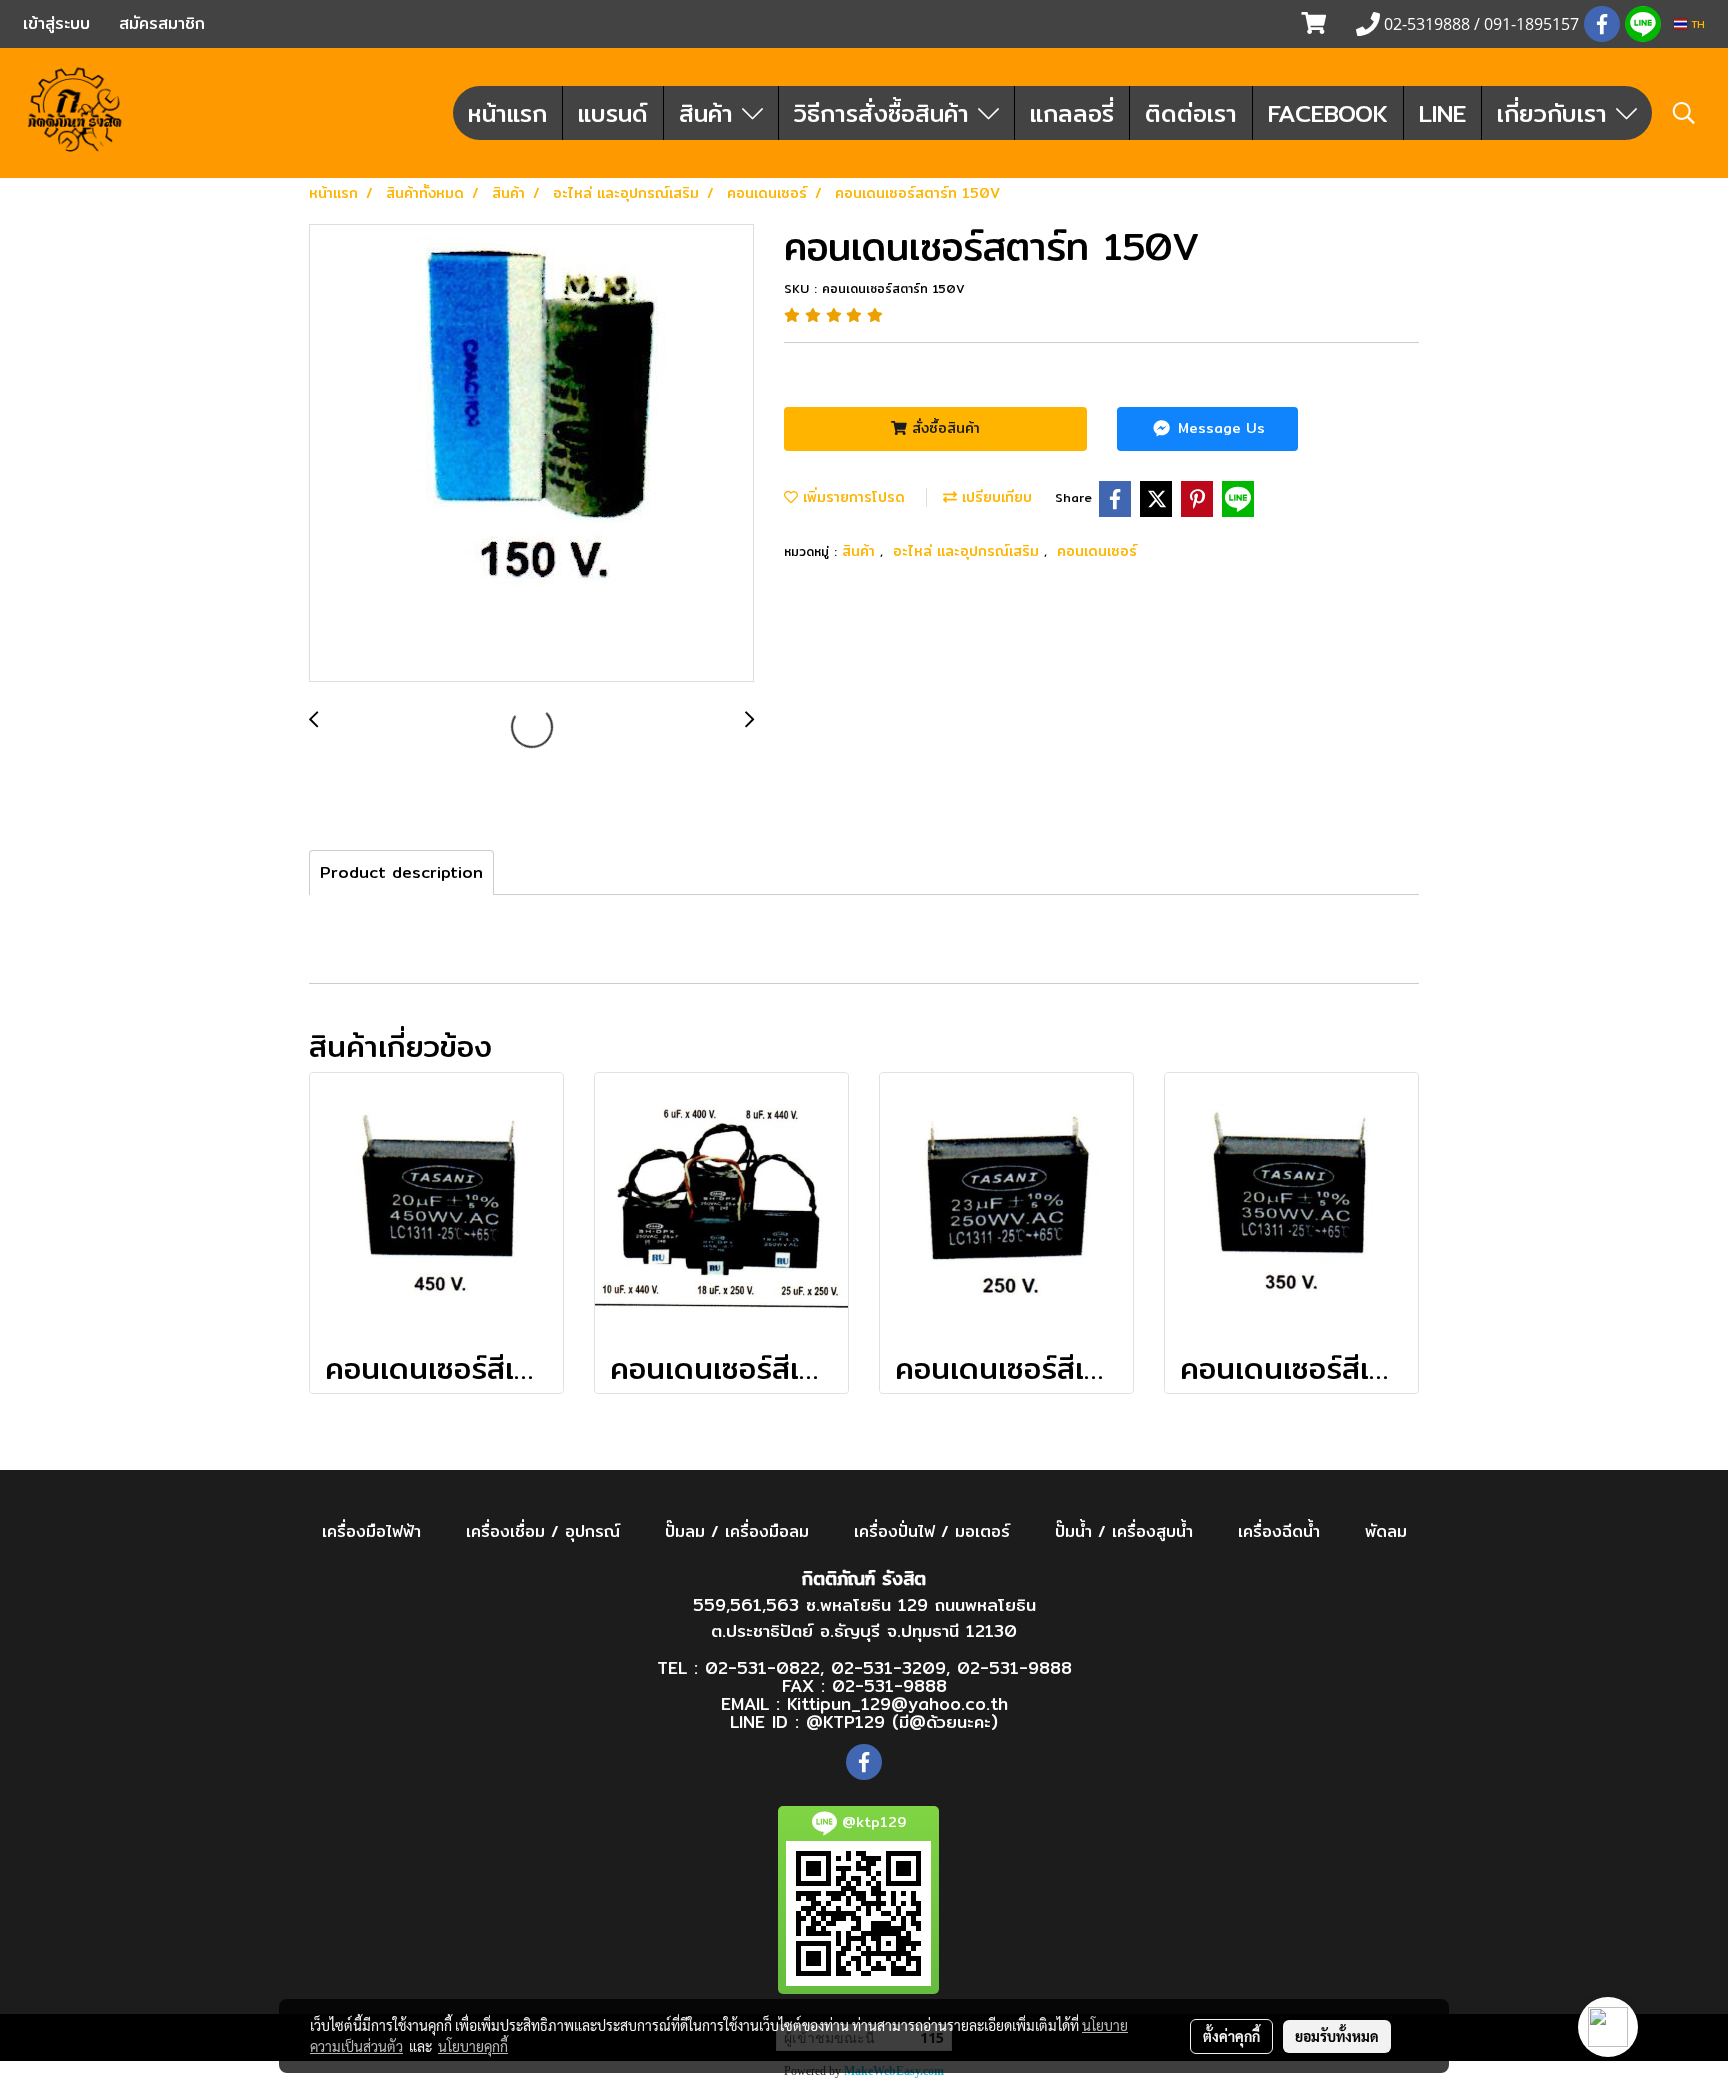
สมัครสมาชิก (162, 23)
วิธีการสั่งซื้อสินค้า (886, 113)
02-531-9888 (1014, 1667)
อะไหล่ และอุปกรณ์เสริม (968, 551)
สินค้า (710, 113)
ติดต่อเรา (1191, 113)
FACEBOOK (1328, 113)
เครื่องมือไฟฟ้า (371, 1531)
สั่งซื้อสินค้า (943, 428)
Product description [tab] (401, 872)
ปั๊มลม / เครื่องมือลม (737, 1531)
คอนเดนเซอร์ (1097, 551)
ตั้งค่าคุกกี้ (1231, 2036)
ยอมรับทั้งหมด (1337, 2036)
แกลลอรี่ (1072, 113)
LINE (1442, 113)
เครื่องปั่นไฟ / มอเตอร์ (932, 1531)
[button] (1684, 113)
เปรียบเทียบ (994, 497)
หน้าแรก (507, 113)
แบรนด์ (613, 113)
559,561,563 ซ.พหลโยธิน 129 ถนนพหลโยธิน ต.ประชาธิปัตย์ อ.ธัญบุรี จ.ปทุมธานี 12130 (864, 1617)
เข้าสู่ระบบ (56, 23)
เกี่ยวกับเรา (1556, 113)
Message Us (1219, 428)
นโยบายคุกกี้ (473, 2046)
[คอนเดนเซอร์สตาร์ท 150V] (531, 454)
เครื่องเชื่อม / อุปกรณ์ (543, 1531)
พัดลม (1386, 1531)
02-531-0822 (762, 1667)
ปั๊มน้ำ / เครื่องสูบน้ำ (1124, 1531)
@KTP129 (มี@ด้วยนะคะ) (902, 1721)
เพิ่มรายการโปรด (851, 497)
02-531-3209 (888, 1667)
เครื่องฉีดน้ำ (1279, 1531)
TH (1696, 24)
